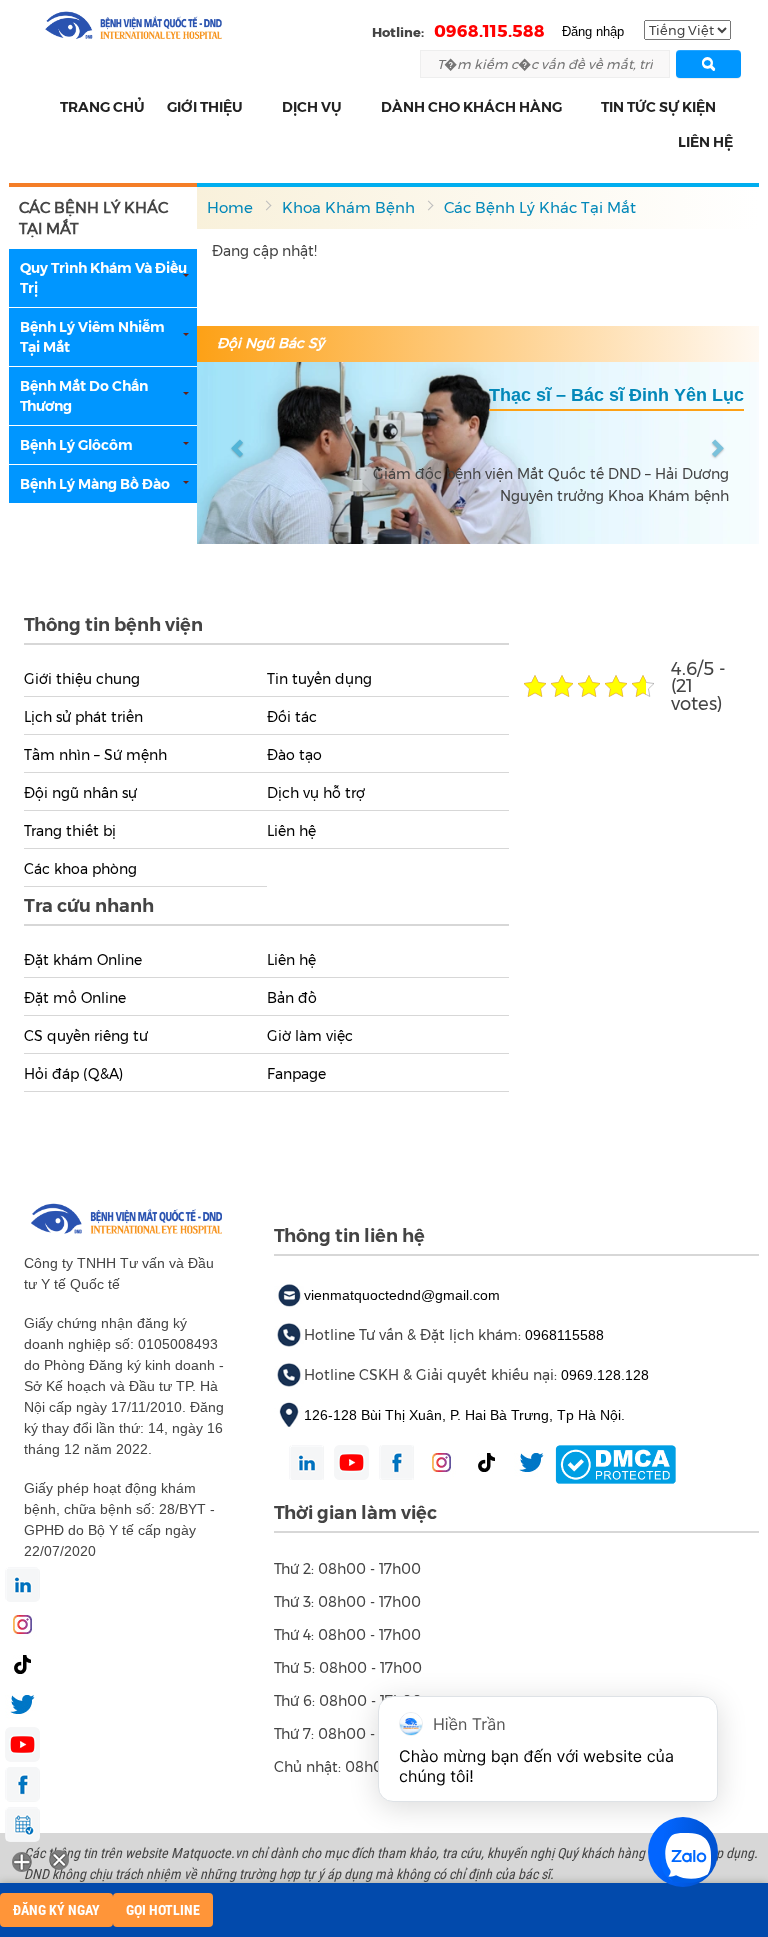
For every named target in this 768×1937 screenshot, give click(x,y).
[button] (254, 107)
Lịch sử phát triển (83, 717)
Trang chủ (102, 107)
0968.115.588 (489, 31)
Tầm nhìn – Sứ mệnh (95, 755)
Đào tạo (294, 755)
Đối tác (292, 717)
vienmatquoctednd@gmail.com (402, 1295)
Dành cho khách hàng (471, 107)
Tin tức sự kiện (658, 107)
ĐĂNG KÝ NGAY (56, 1910)
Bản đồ (292, 998)
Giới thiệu (205, 107)
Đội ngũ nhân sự (80, 793)
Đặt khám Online (83, 960)
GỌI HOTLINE (163, 1910)
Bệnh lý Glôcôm (76, 445)
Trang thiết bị (70, 831)
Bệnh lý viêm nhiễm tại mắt (92, 337)
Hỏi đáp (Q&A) (73, 1074)
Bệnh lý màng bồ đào (95, 484)
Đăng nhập (593, 31)
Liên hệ (705, 142)
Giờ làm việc (310, 1036)
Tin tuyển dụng (319, 679)
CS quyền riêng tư (86, 1036)
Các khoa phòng (80, 869)
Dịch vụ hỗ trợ (316, 793)
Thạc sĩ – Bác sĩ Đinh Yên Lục (616, 395)
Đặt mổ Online (75, 998)
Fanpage (296, 1074)
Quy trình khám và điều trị (103, 278)
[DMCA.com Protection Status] (615, 1463)
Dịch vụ (312, 107)
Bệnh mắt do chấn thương (84, 396)
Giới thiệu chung (82, 679)
